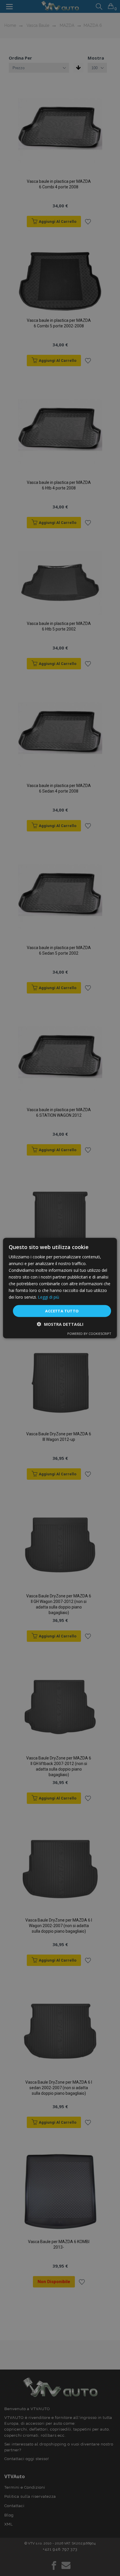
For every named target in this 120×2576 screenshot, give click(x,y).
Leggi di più (48, 1297)
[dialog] (60, 1288)
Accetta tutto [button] (62, 1311)
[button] (60, 1324)
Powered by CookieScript (89, 1334)
